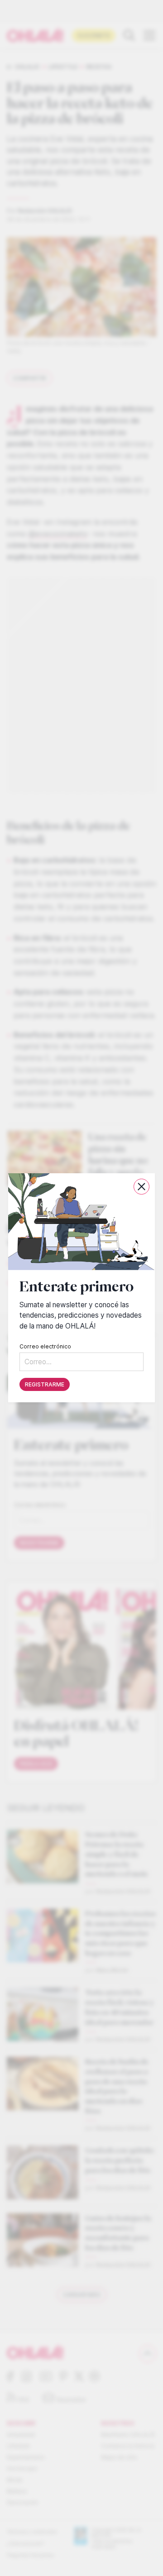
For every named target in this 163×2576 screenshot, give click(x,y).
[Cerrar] (141, 1187)
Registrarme (45, 1385)
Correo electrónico (45, 1347)
